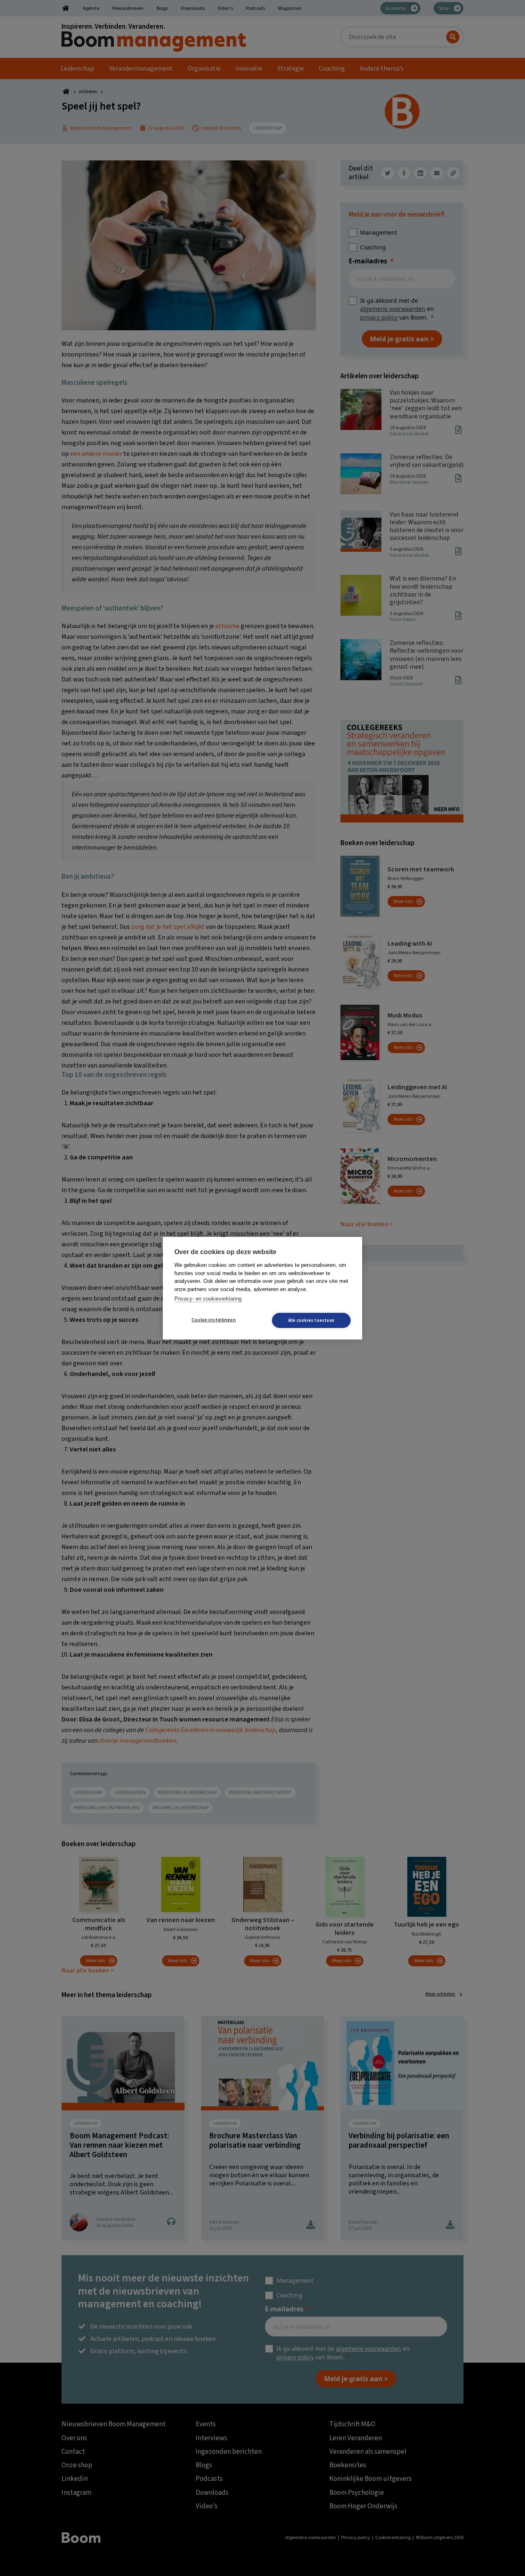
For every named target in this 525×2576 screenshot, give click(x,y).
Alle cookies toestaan (311, 1320)
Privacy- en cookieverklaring (208, 1299)
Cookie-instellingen (214, 1320)
